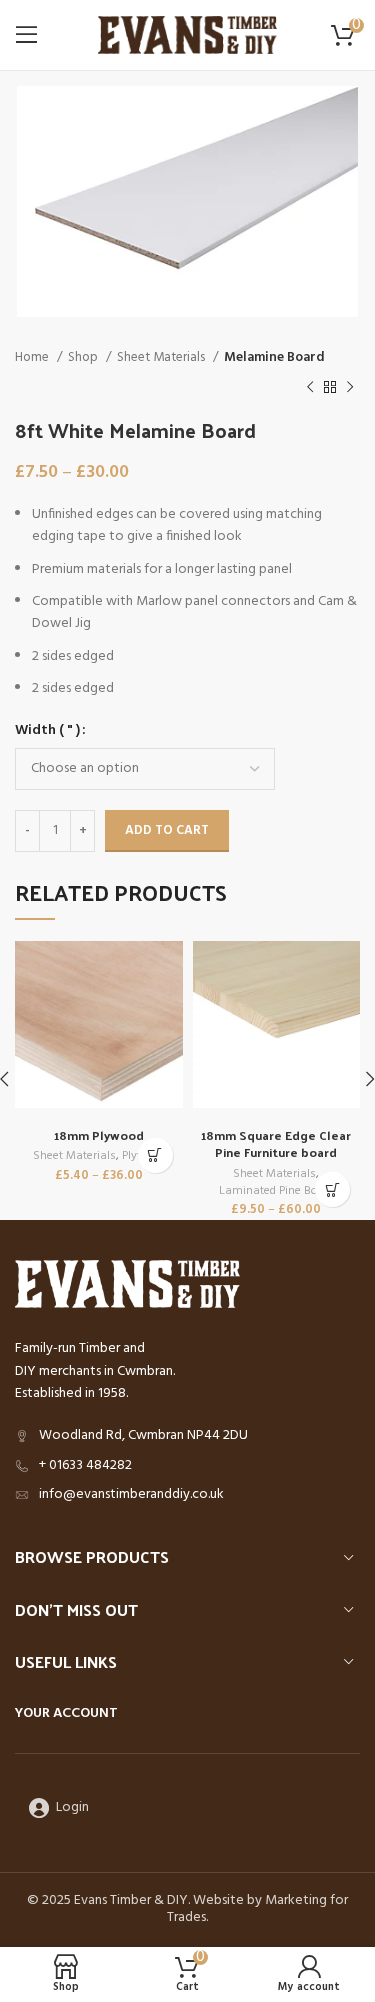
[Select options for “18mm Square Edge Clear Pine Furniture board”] (332, 1189)
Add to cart (167, 830)
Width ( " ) (47, 731)
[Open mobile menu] (27, 35)
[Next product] (350, 388)
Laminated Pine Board (276, 1191)
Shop (84, 357)
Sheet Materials (162, 357)
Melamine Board (274, 357)
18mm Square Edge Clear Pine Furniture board (276, 1143)
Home (33, 357)
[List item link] (187, 1466)
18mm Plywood (99, 1134)
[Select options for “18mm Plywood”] (155, 1155)
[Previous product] (310, 388)
